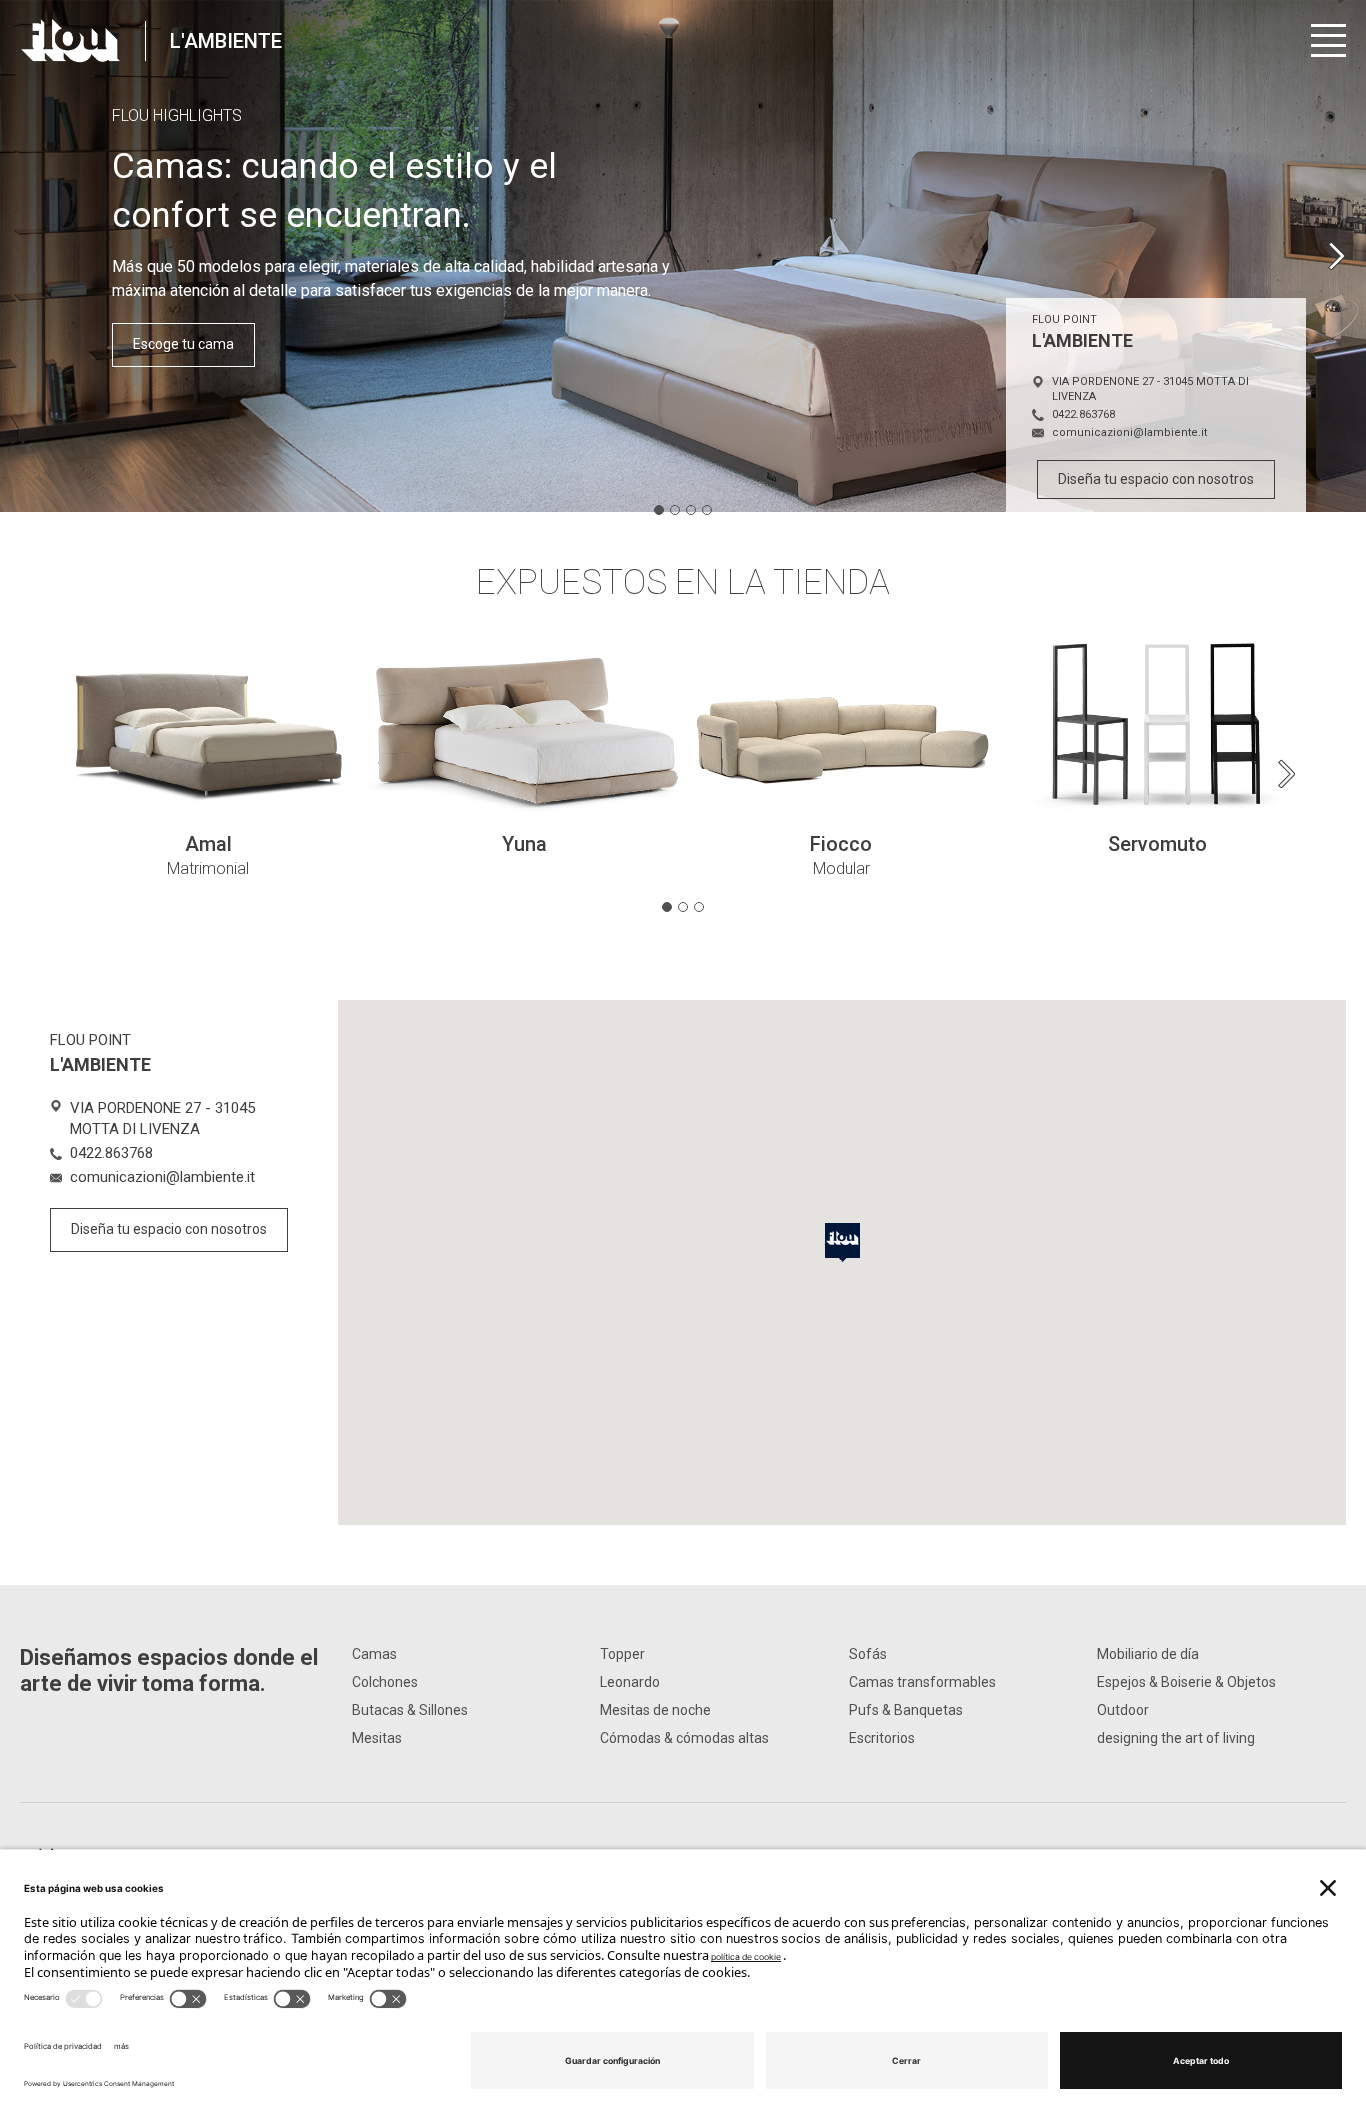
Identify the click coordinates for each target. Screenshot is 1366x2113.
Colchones (385, 1682)
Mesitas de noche (655, 1710)
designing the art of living (1176, 1738)
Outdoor (1123, 1710)
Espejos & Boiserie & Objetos (1186, 1682)
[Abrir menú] (1328, 40)
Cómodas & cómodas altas (684, 1738)
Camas (374, 1654)
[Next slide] (1336, 256)
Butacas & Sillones (410, 1710)
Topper (622, 1654)
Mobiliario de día (1148, 1654)
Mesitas (377, 1738)
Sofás (868, 1654)
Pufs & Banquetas (906, 1710)
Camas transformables (922, 1682)
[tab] (659, 510)
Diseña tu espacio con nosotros (1156, 479)
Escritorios (882, 1738)
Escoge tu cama (183, 344)
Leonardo (630, 1682)
